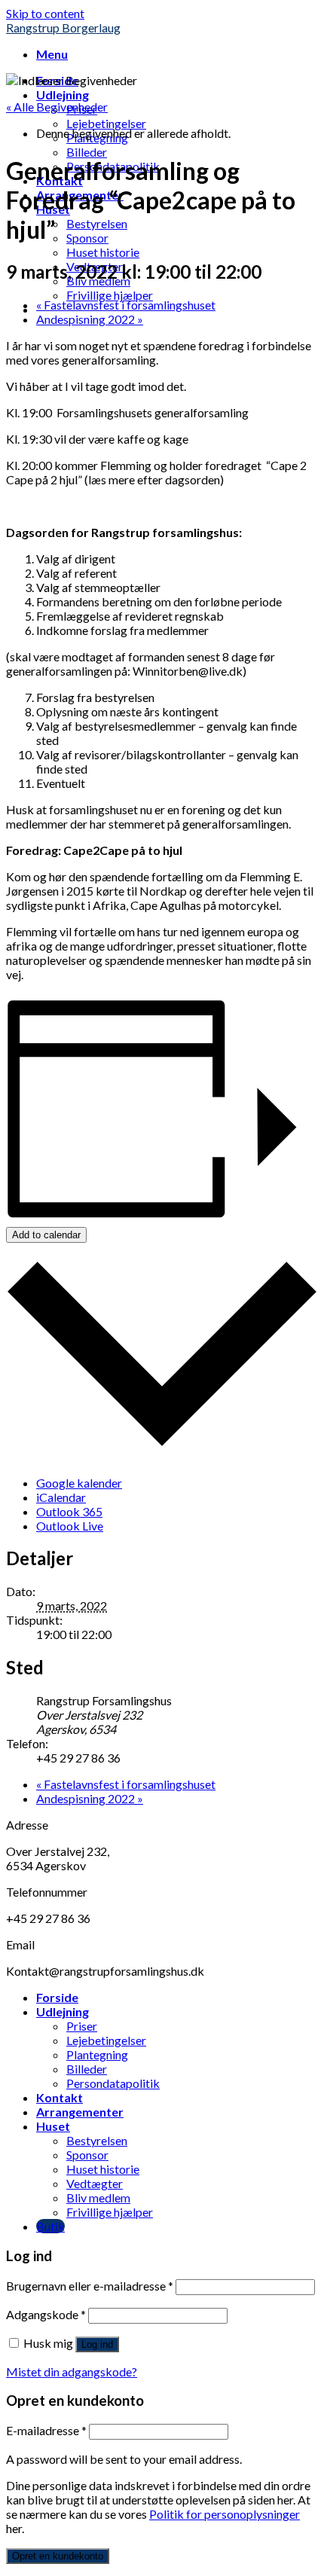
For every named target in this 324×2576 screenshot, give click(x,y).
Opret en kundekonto (58, 2556)
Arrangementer (80, 2112)
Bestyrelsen (97, 223)
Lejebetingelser (106, 123)
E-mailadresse (46, 2430)
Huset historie (103, 252)
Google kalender (79, 1483)
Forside (57, 1997)
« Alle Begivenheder (57, 107)
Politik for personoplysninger (225, 2514)
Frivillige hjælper (110, 295)
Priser (82, 2026)
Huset (53, 2126)
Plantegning (97, 2054)
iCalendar (61, 1497)
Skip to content (45, 13)
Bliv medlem (98, 2198)
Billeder (87, 152)
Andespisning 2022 (90, 319)
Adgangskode (46, 2314)
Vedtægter (95, 2183)
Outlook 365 (69, 1511)
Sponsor (87, 238)
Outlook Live (70, 1526)
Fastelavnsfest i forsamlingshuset (126, 305)
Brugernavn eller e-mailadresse (90, 2286)
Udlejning (63, 95)
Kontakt (60, 2097)
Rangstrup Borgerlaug (63, 27)
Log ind (97, 2344)
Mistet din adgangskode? (72, 2372)
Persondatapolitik (113, 2083)
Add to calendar (46, 1235)
